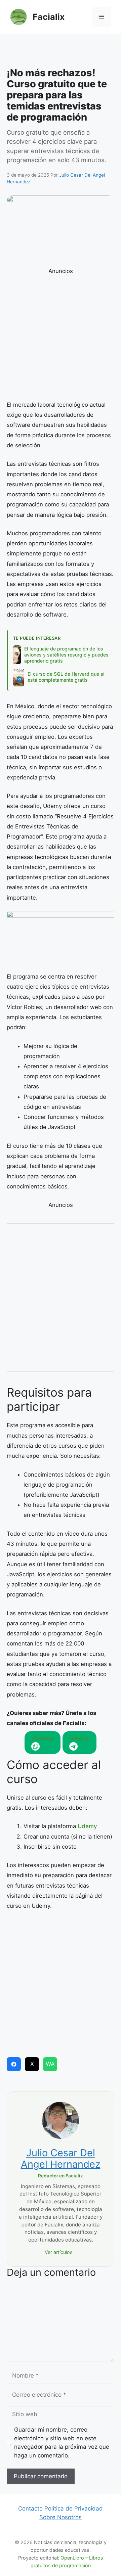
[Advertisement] (61, 52)
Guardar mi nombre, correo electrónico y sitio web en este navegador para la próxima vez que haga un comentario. (62, 2443)
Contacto (30, 2509)
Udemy (87, 1826)
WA (50, 2064)
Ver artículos (59, 2252)
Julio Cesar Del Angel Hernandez (61, 2159)
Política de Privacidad (74, 2509)
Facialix (49, 17)
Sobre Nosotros (61, 2517)
